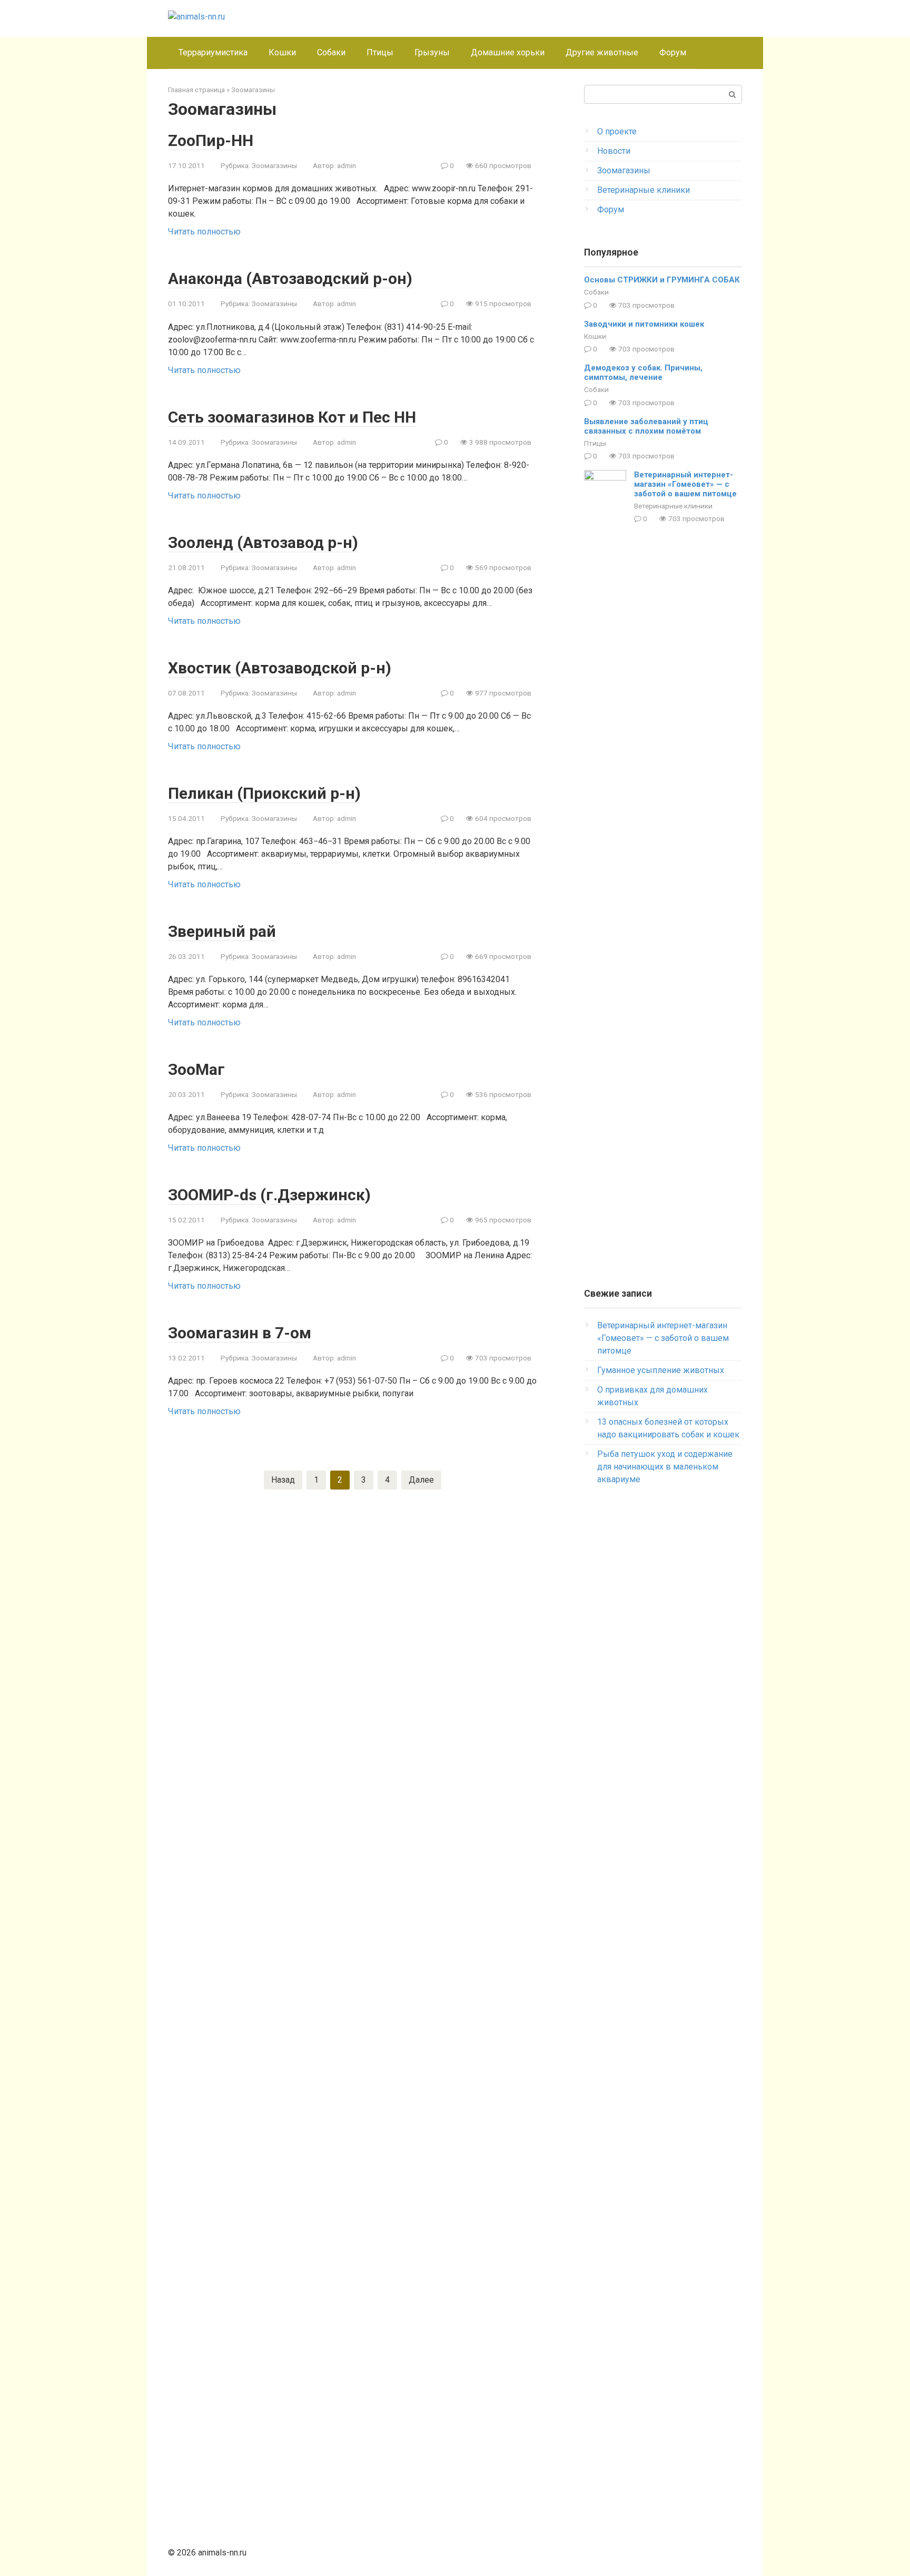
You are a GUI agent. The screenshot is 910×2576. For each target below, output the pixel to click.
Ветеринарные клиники (644, 190)
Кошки (282, 52)
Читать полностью (204, 232)
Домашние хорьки (508, 52)
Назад (283, 1480)
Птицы (380, 52)
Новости (614, 151)
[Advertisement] (663, 1666)
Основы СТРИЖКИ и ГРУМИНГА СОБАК (662, 280)
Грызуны (432, 52)
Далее (421, 1480)
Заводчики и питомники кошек (644, 324)
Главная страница (196, 90)
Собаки (331, 52)
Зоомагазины (253, 90)
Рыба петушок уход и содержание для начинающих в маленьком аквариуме (665, 1467)
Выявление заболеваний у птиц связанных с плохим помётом (646, 426)
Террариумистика (213, 52)
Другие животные (602, 52)
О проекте (617, 131)
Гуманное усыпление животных (661, 1370)
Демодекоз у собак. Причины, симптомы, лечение (643, 373)
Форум (673, 52)
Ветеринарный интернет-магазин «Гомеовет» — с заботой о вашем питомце (685, 484)
